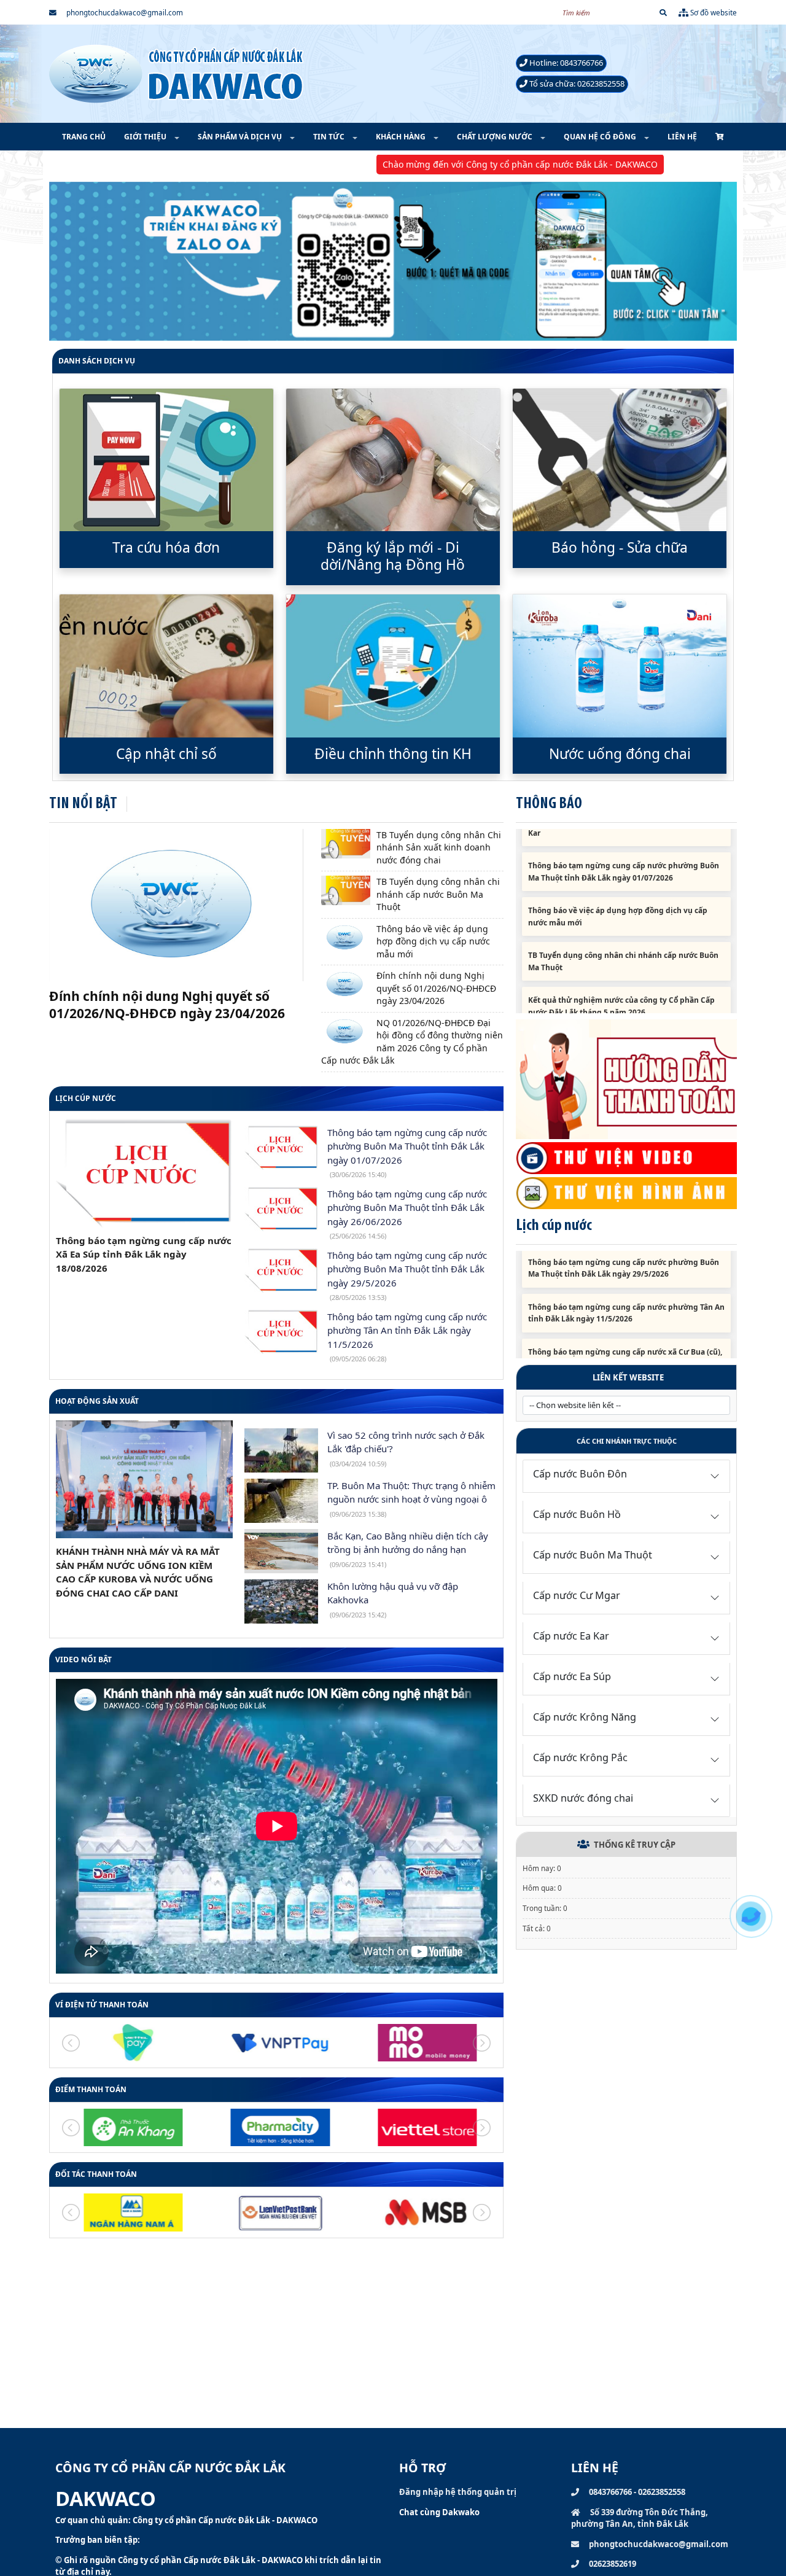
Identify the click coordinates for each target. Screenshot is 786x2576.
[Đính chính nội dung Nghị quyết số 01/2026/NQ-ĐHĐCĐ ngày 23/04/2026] (346, 984)
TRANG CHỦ (84, 137)
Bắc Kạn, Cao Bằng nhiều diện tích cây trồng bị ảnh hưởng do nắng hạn (408, 1549)
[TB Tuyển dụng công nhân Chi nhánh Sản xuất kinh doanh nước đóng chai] (346, 844)
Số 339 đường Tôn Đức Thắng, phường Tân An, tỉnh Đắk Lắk (640, 2518)
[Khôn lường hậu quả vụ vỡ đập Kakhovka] (281, 1601)
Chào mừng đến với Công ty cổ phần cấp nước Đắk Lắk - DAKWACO (418, 164)
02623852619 (612, 2564)
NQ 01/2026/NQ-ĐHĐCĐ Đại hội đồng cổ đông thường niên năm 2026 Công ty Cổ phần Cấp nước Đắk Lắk (176, 1013)
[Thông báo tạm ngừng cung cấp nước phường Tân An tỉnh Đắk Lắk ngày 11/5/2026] (281, 1332)
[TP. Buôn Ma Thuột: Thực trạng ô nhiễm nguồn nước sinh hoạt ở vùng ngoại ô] (281, 1501)
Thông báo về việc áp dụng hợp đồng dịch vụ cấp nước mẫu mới (433, 941)
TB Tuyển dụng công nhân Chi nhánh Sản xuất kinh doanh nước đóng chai (439, 847)
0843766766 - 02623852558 (636, 2492)
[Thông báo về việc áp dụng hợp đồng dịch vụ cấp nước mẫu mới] (346, 938)
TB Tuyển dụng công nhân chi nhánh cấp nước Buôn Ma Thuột (438, 894)
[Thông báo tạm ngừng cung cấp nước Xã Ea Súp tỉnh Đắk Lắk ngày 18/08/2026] (144, 1173)
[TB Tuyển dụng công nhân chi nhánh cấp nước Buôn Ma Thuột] (346, 890)
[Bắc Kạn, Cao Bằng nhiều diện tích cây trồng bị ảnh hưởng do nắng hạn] (281, 1551)
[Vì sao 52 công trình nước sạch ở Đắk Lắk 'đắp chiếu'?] (281, 1450)
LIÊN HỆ (682, 137)
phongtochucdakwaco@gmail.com (124, 12)
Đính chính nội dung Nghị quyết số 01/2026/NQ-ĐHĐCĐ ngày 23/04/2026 (436, 988)
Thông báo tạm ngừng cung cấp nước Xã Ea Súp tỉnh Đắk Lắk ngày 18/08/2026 (144, 1254)
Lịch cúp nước (86, 1098)
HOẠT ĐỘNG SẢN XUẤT (97, 1401)
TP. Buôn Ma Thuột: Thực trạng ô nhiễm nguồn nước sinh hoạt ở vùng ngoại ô (411, 1499)
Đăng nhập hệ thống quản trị (458, 2492)
